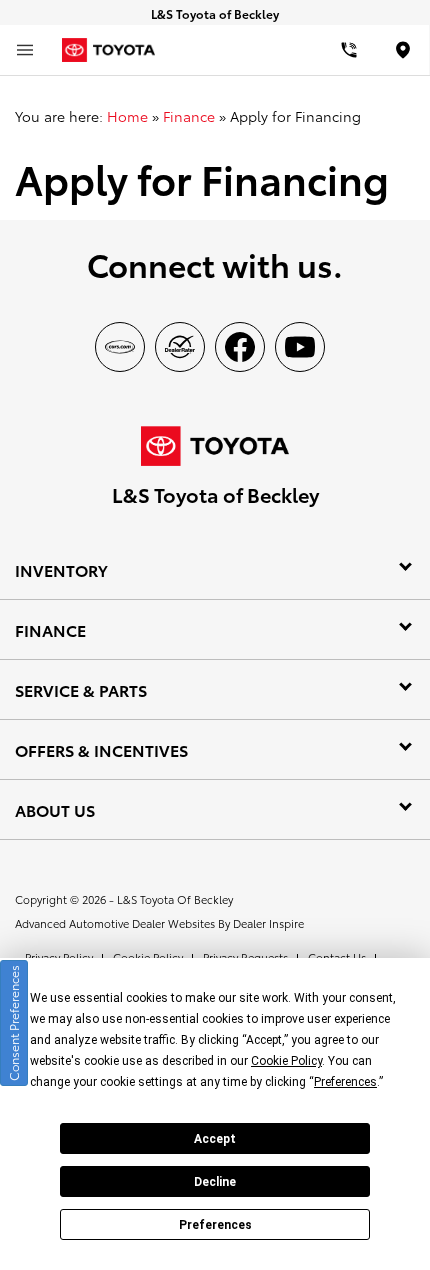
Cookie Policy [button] (286, 1061)
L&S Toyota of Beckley (175, 899)
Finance (189, 116)
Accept (215, 1139)
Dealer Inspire (268, 923)
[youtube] (300, 347)
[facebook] (240, 347)
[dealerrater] (180, 347)
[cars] (120, 347)
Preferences (215, 1225)
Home (127, 116)
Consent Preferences (13, 1023)
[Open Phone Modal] (350, 50)
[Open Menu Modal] (25, 50)
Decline (215, 1182)
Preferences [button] (345, 1082)
